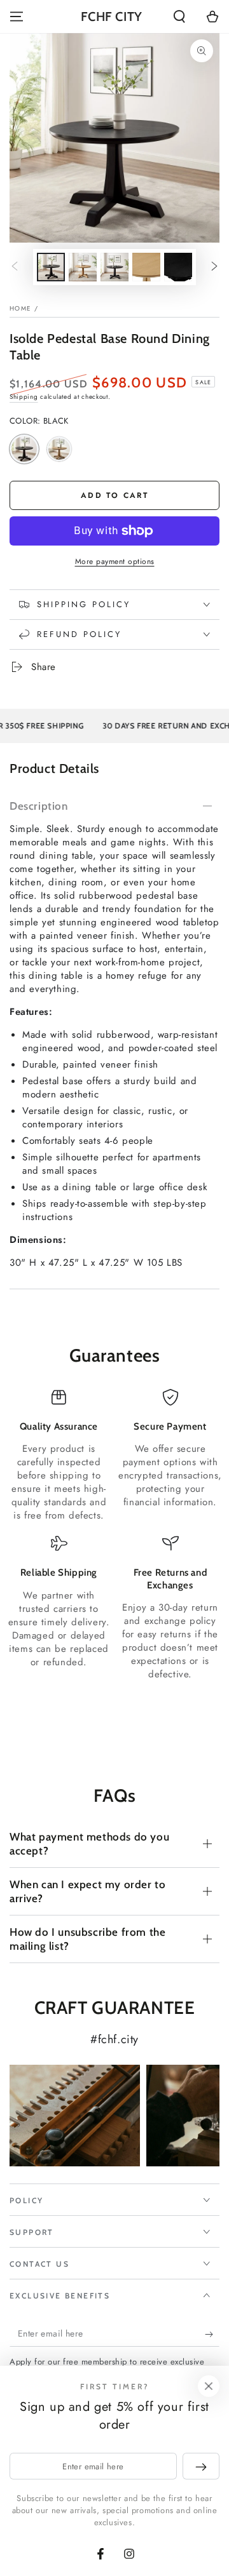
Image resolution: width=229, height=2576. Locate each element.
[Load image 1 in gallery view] (51, 267)
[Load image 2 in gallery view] (83, 267)
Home (20, 308)
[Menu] (17, 17)
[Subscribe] (212, 2334)
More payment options (115, 561)
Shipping (24, 397)
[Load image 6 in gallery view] (178, 267)
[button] (179, 17)
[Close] (209, 2386)
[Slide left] (15, 267)
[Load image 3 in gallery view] (114, 267)
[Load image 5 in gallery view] (146, 267)
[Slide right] (214, 267)
